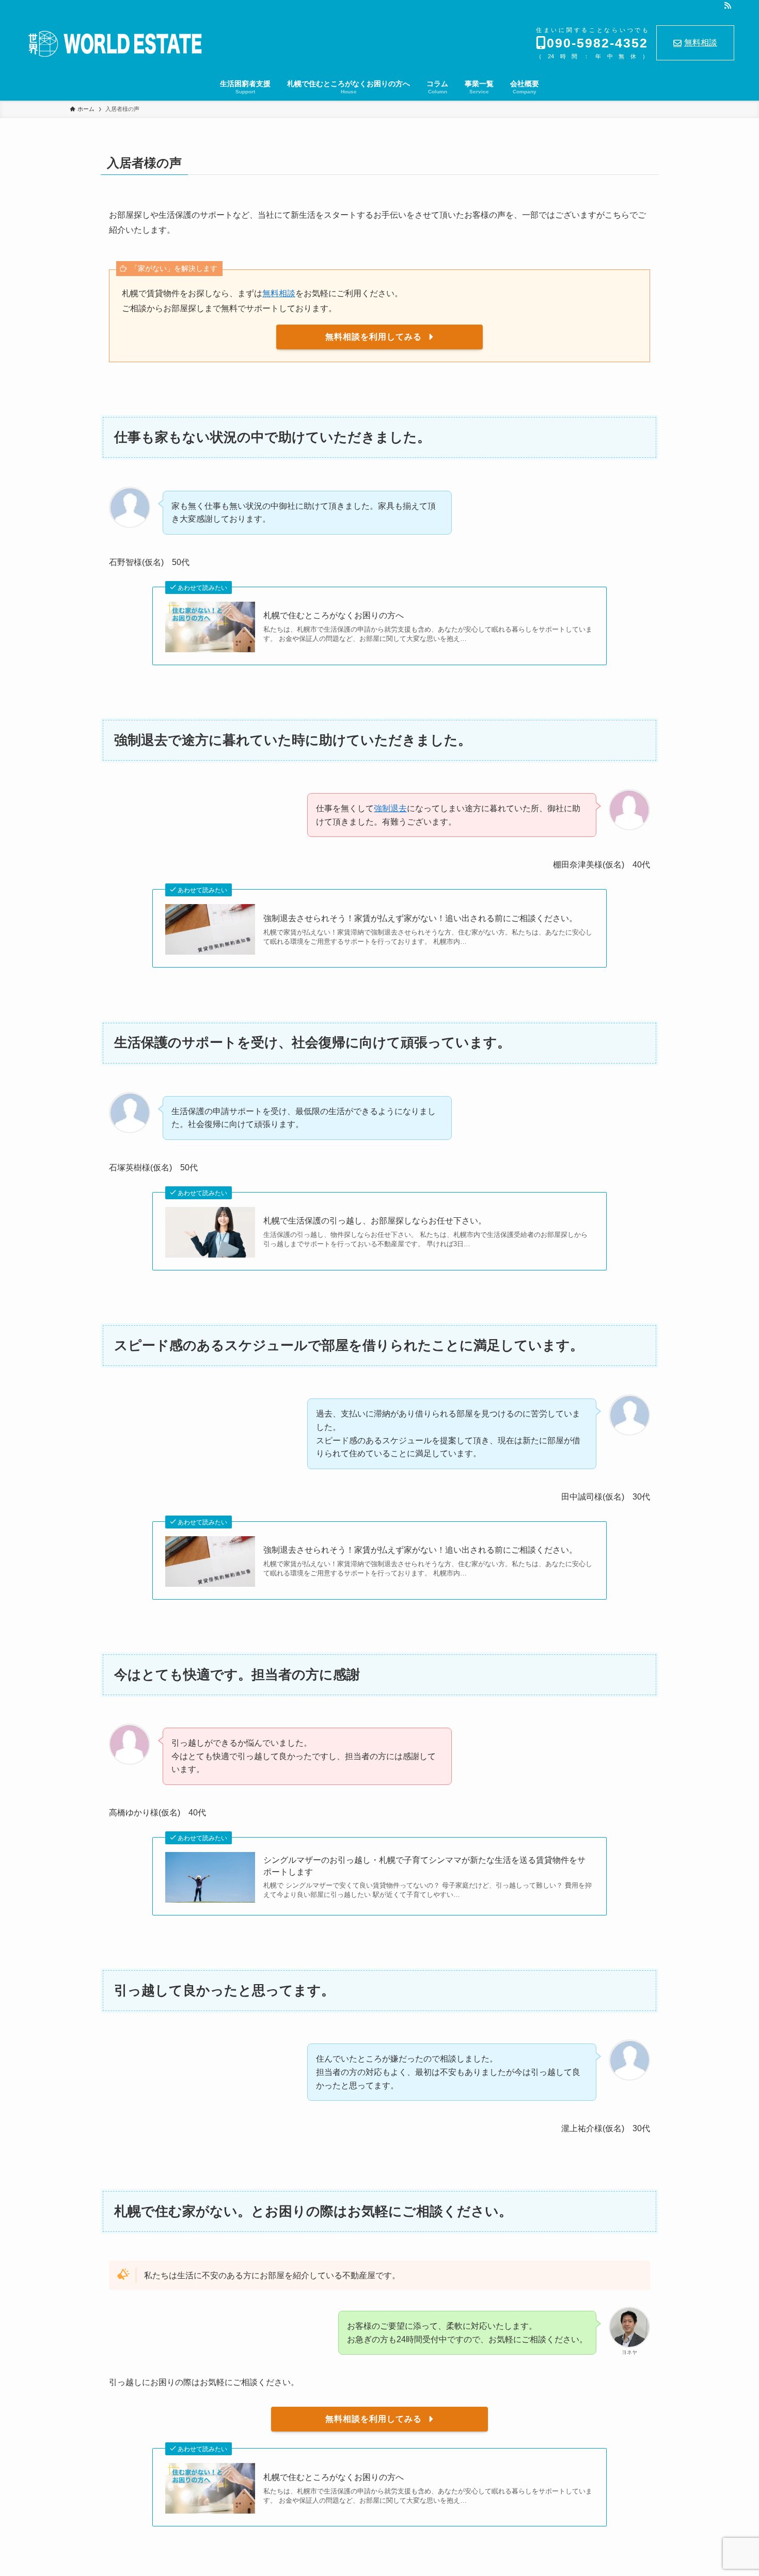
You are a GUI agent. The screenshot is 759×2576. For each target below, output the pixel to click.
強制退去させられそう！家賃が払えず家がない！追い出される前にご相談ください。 (420, 918)
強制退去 (390, 808)
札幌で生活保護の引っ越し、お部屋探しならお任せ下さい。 (375, 1221)
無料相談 (701, 43)
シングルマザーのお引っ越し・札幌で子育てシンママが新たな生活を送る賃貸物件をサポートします (424, 1866)
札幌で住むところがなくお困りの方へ (334, 615)
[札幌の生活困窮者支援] (114, 44)
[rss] (728, 6)
